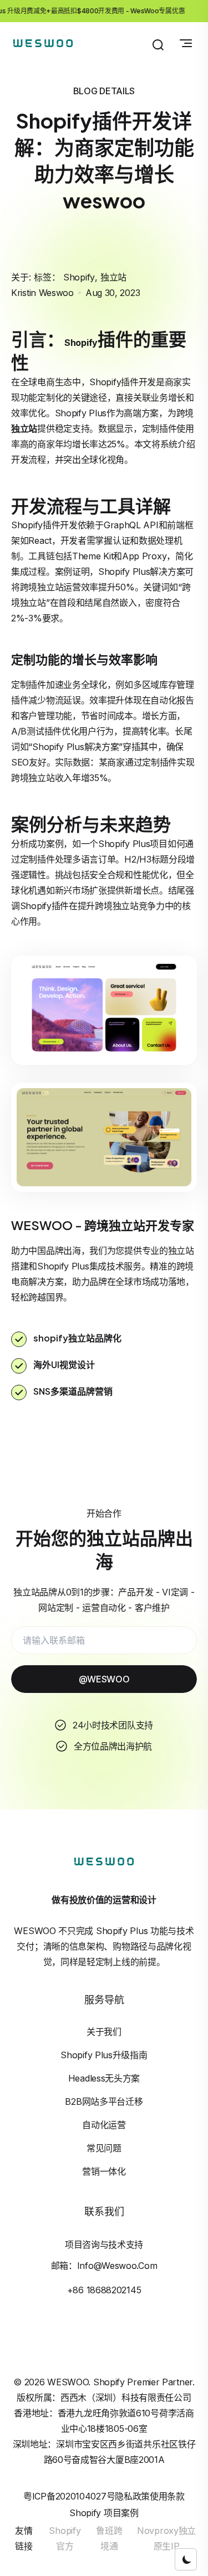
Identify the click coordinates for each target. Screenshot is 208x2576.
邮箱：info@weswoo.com (104, 2266)
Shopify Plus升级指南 (104, 2055)
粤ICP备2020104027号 (69, 2496)
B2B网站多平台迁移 (104, 2101)
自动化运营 (104, 2125)
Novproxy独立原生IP (166, 2538)
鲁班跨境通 (109, 2538)
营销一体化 (104, 2171)
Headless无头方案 (104, 2078)
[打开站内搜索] (158, 45)
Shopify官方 (65, 2538)
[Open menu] (186, 43)
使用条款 (167, 2496)
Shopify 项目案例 (104, 2513)
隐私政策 (132, 2496)
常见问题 (104, 2148)
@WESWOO (104, 1679)
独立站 (113, 277)
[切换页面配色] (186, 2559)
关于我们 (104, 2032)
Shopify (79, 277)
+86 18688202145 (104, 2290)
